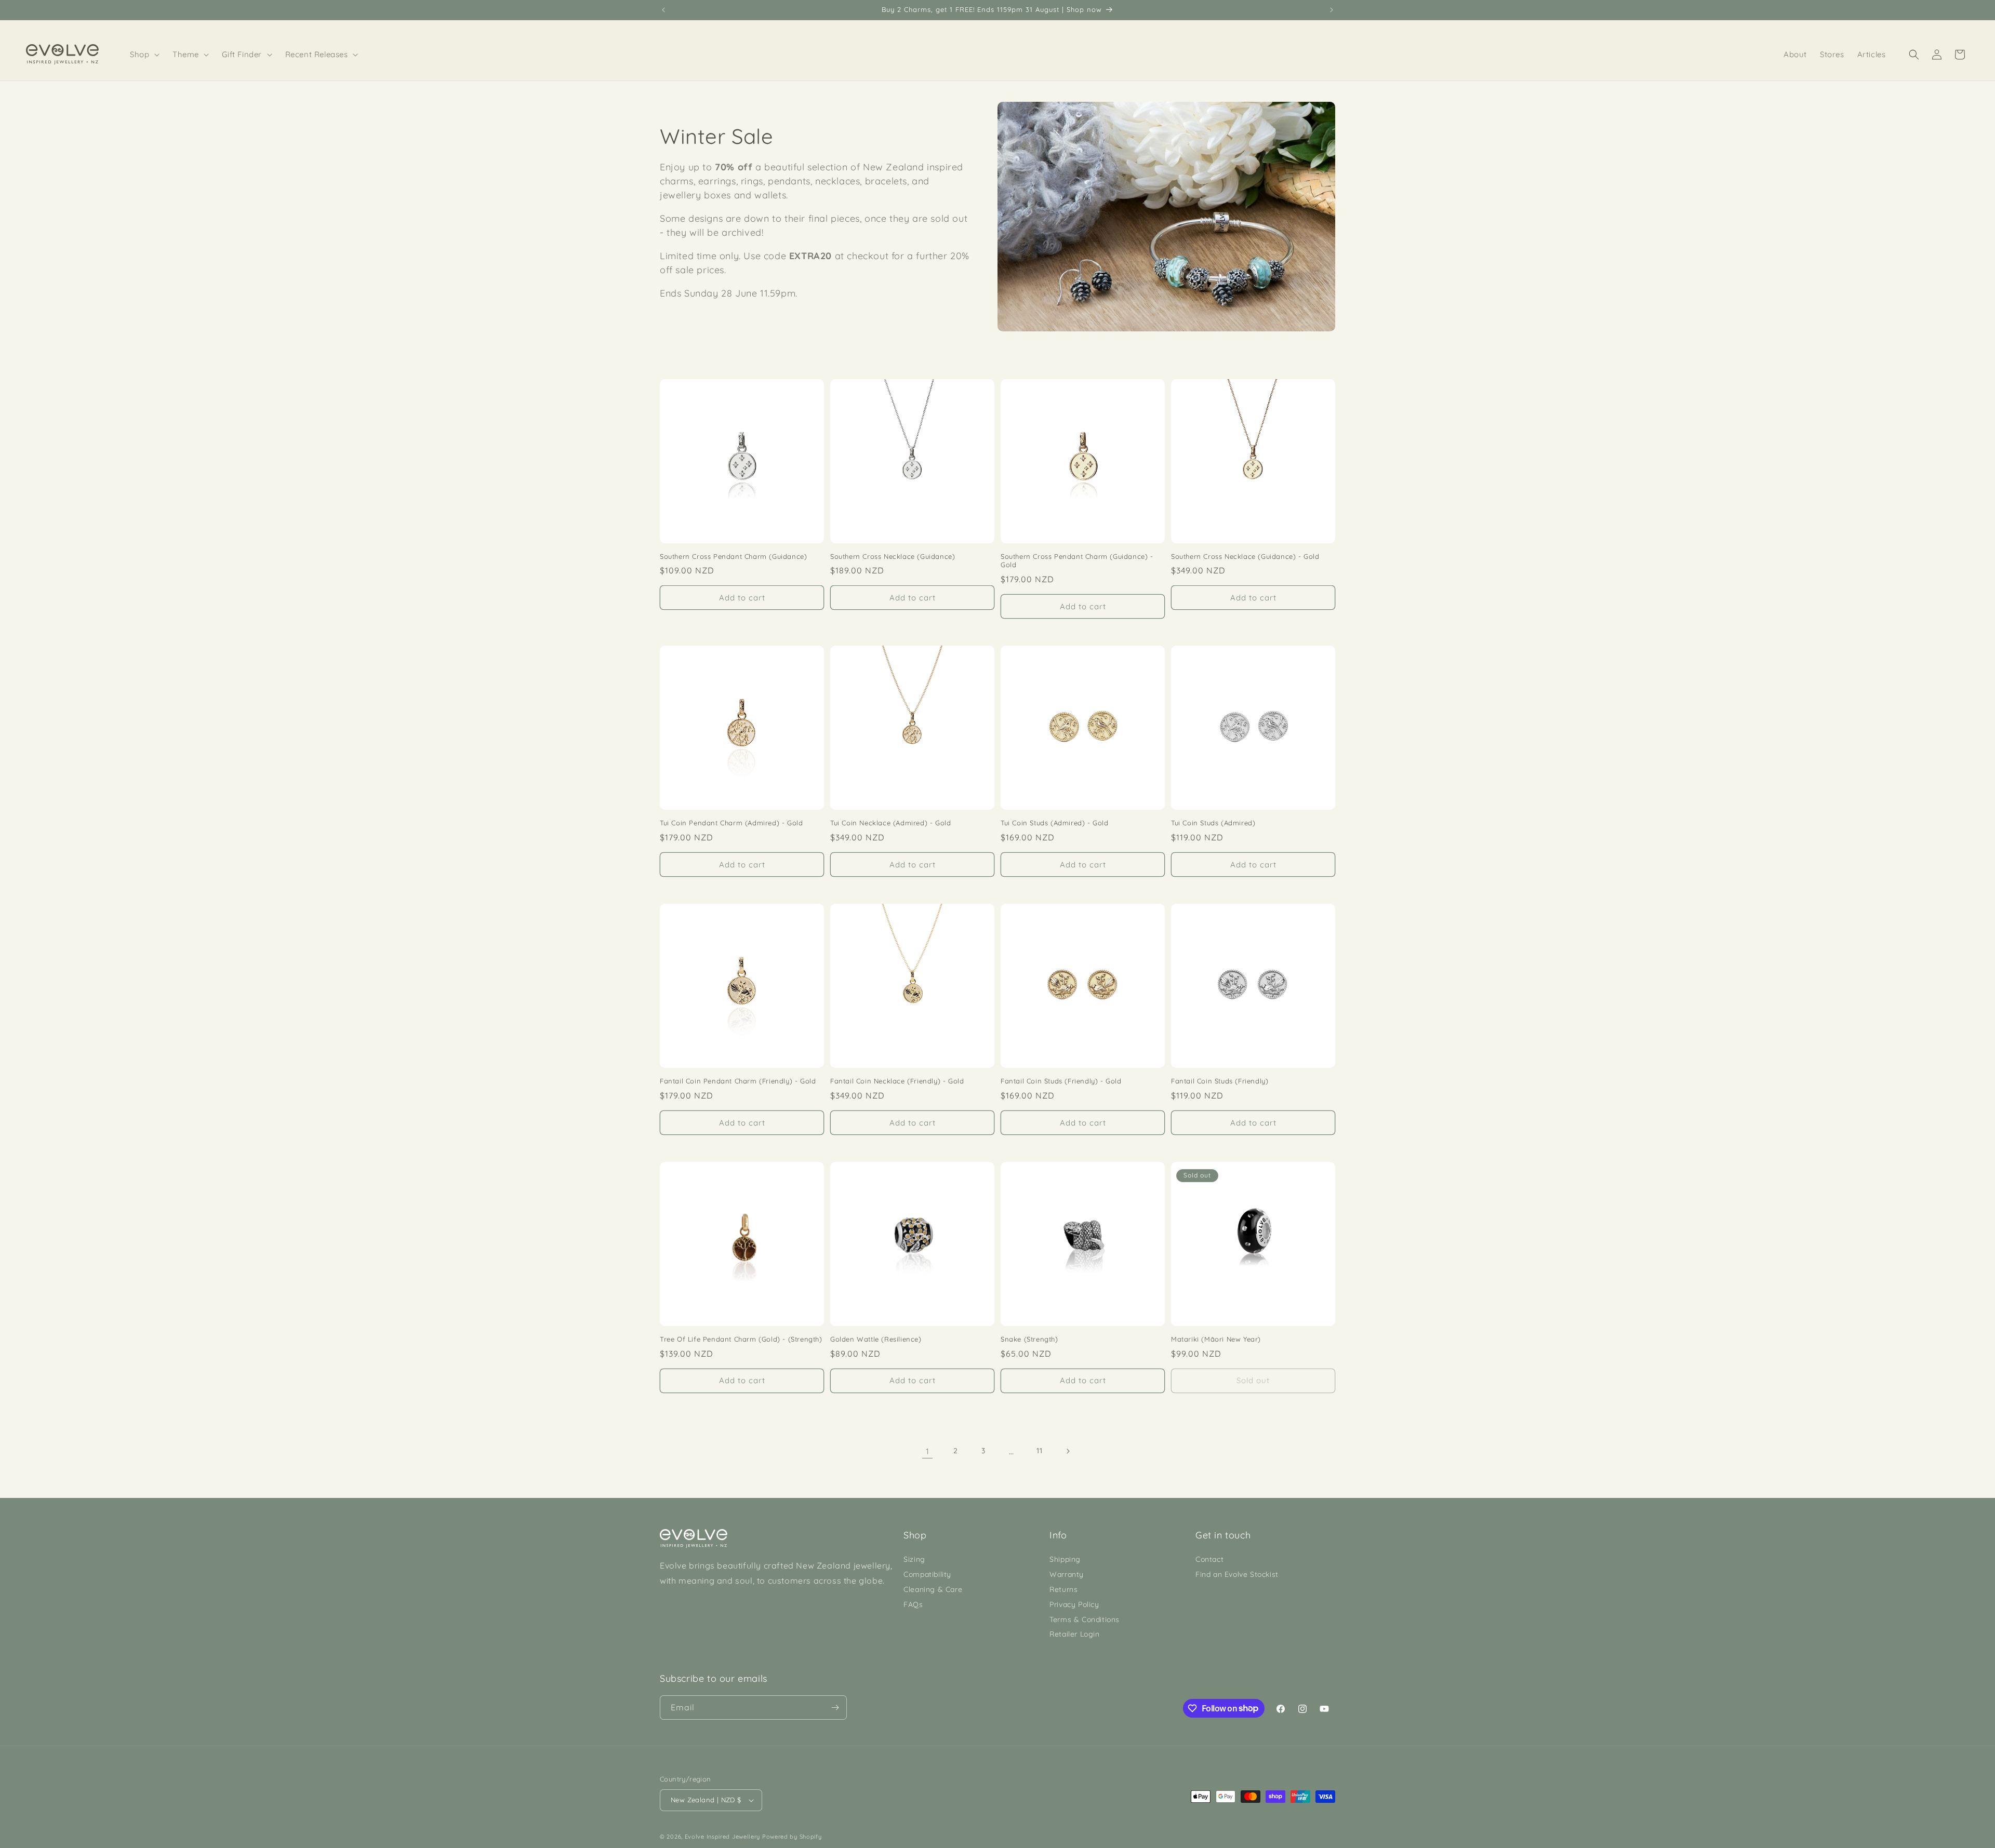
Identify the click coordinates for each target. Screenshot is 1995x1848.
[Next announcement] (1332, 10)
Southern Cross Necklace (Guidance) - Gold (1245, 556)
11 (1039, 1451)
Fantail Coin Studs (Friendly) (1220, 1081)
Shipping (1065, 1559)
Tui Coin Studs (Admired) (1213, 823)
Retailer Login (1074, 1634)
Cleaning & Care (933, 1589)
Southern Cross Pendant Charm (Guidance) (733, 556)
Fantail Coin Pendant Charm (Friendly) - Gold (738, 1081)
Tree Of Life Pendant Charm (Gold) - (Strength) (741, 1339)
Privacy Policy (1074, 1604)
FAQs (913, 1604)
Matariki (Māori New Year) (1216, 1339)
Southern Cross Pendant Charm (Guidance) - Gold (1077, 561)
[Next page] (1068, 1451)
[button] (145, 55)
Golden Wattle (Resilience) (876, 1339)
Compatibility (927, 1574)
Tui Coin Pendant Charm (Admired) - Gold (731, 823)
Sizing (914, 1559)
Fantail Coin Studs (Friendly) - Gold (1061, 1081)
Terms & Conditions (1085, 1619)
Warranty (1067, 1574)
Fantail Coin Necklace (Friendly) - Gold (897, 1081)
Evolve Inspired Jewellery (723, 1837)
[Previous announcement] (663, 10)
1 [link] (928, 1451)
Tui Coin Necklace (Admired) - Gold (890, 823)
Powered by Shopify (792, 1837)
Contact (1209, 1559)
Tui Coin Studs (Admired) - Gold (1055, 823)
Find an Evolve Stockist (1237, 1574)
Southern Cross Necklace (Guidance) (893, 556)
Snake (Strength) (1029, 1339)
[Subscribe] (835, 1708)
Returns (1063, 1589)
